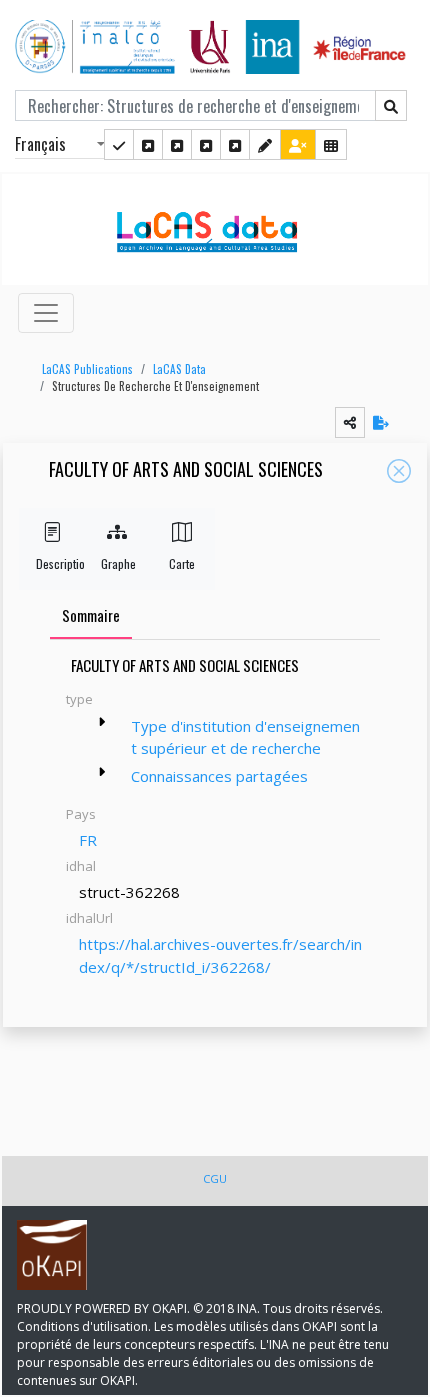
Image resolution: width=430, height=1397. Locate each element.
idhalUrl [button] (89, 918)
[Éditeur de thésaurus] (177, 144)
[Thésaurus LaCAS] (148, 144)
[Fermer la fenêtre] (399, 471)
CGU (215, 1178)
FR (88, 840)
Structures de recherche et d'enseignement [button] (155, 386)
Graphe (116, 563)
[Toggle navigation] (46, 313)
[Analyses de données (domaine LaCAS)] (235, 144)
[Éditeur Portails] (119, 144)
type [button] (79, 699)
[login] (298, 144)
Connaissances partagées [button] (219, 776)
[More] (102, 722)
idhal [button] (81, 866)
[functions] (265, 144)
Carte (182, 563)
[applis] (331, 144)
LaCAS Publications (87, 369)
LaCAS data (179, 369)
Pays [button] (81, 814)
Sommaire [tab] (91, 615)
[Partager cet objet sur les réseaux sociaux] (350, 422)
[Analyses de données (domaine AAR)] (206, 144)
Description (51, 563)
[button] (82, 369)
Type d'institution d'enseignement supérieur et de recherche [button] (245, 737)
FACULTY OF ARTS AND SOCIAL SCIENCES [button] (186, 470)
